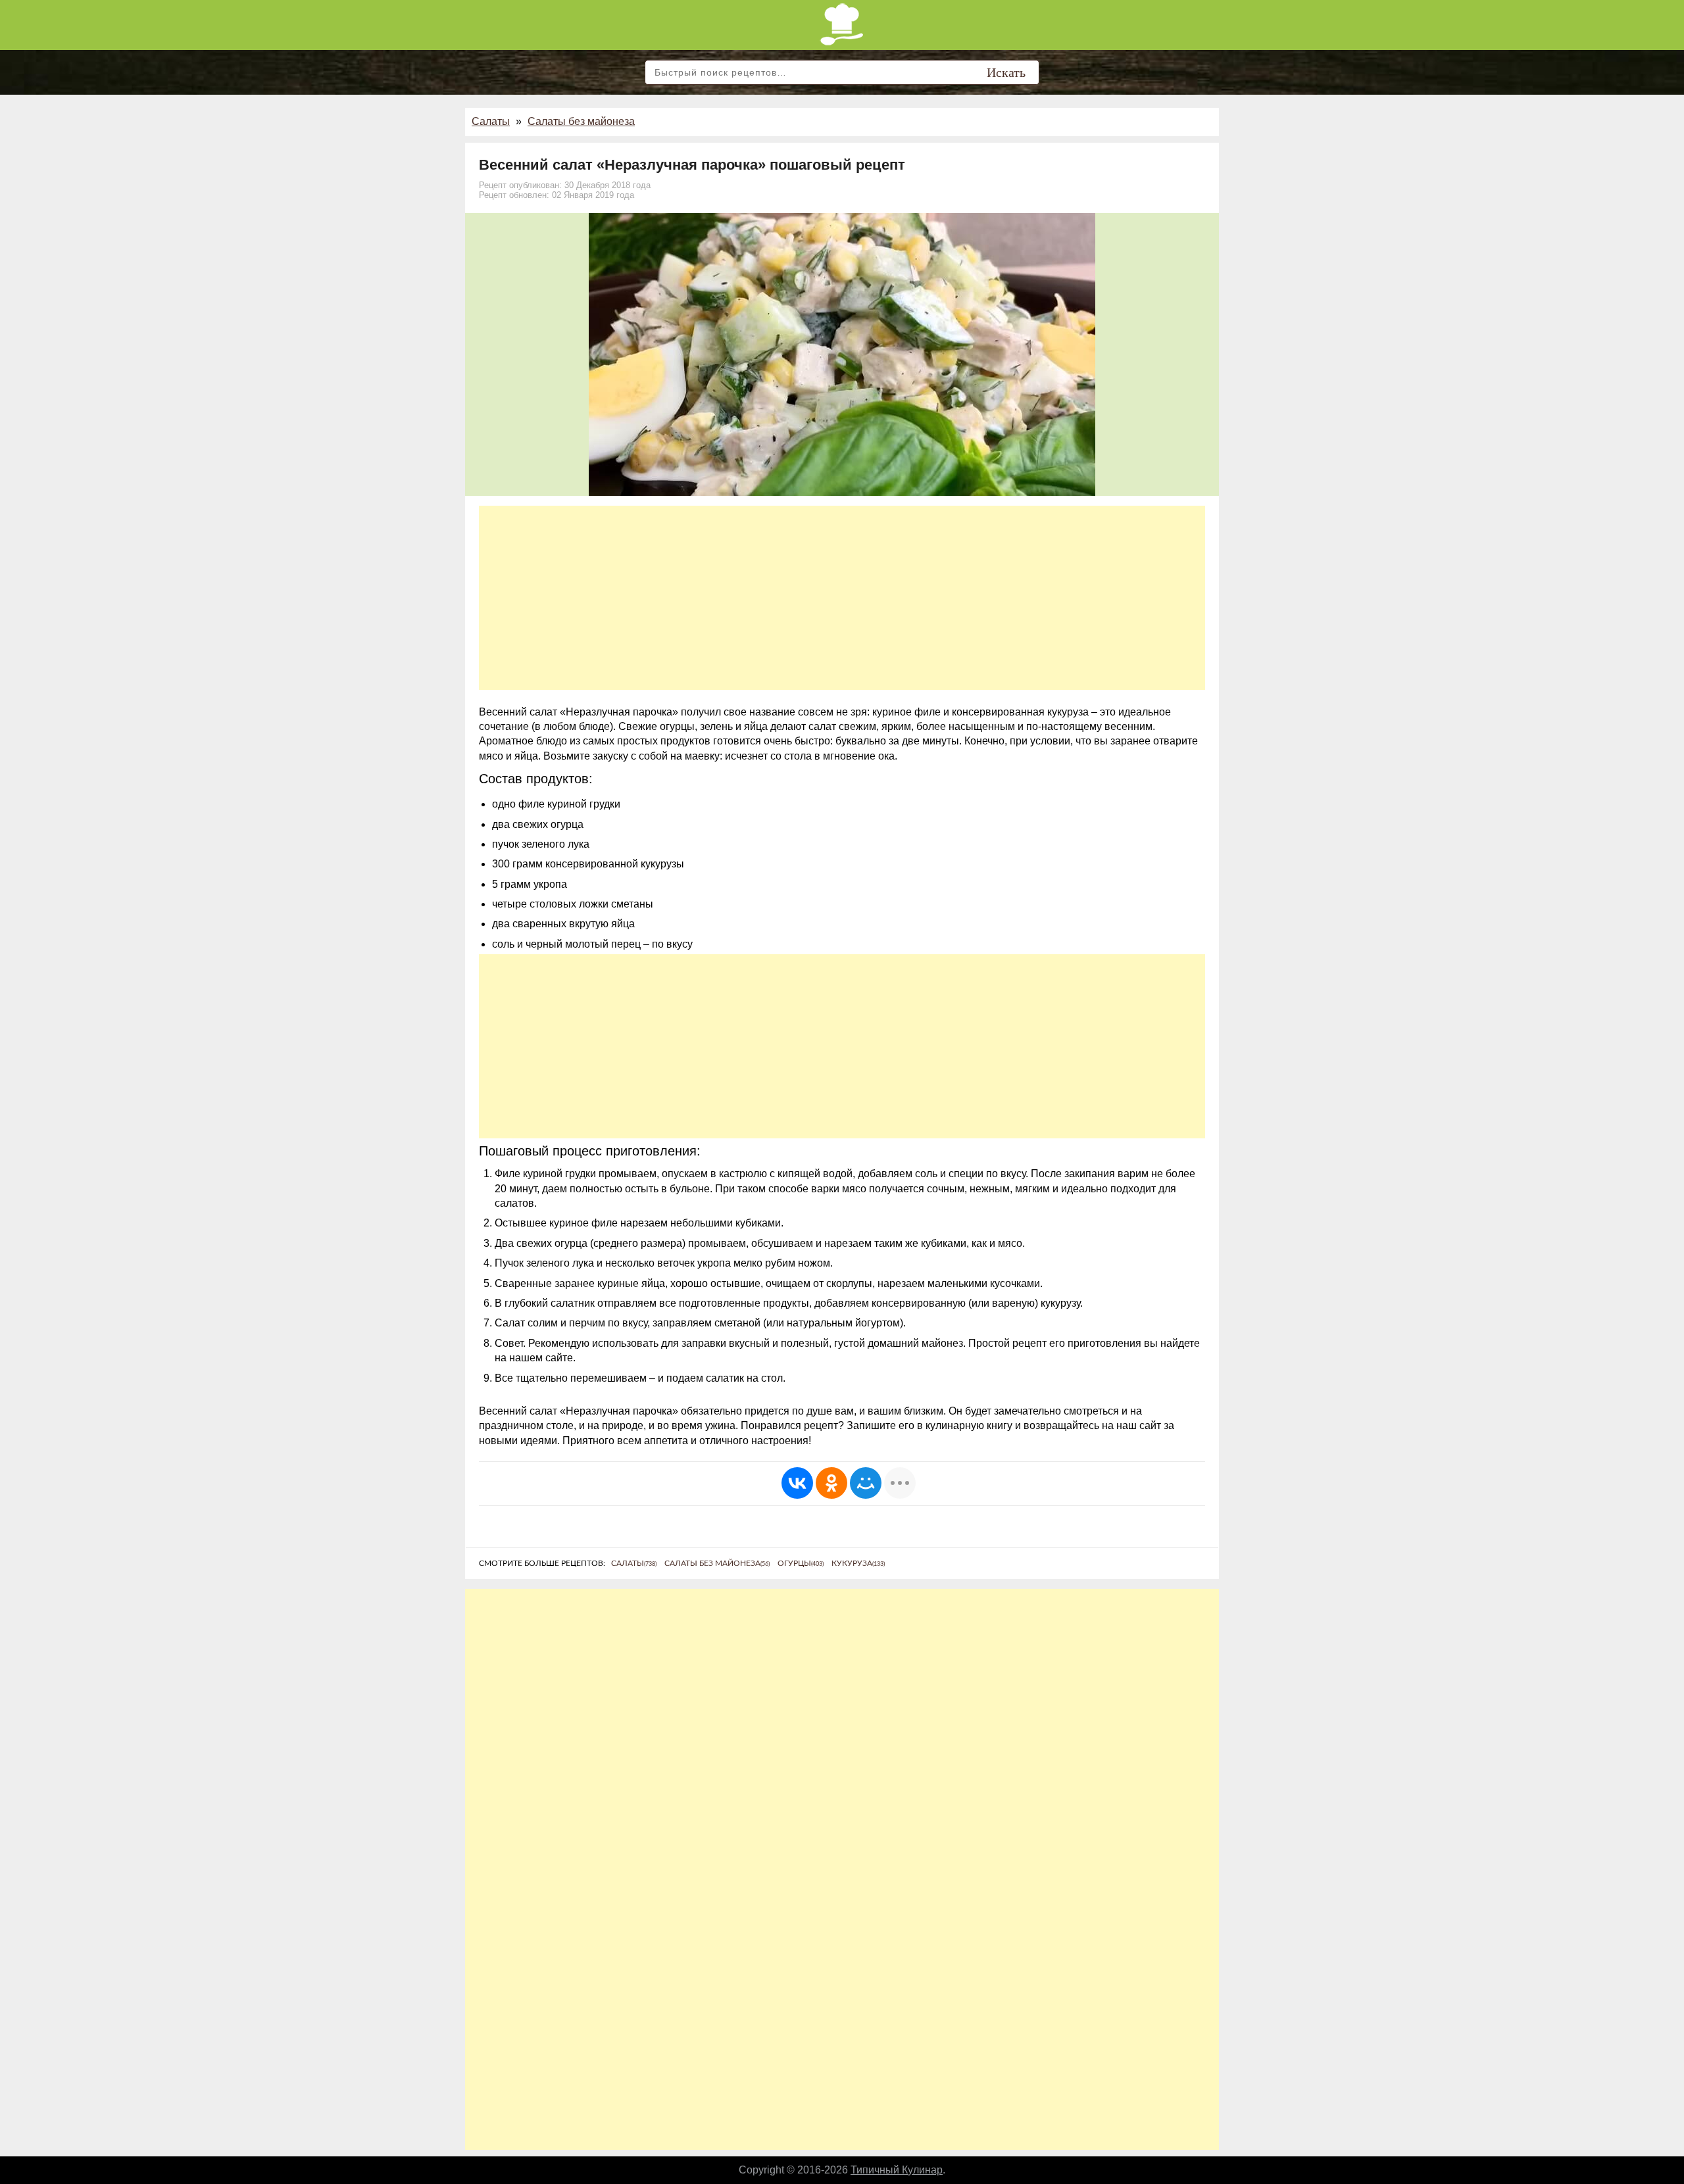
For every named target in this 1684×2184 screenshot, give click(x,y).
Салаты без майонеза (581, 121)
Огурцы (801, 1563)
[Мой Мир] (866, 1483)
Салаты (491, 121)
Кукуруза (858, 1563)
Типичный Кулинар (897, 2170)
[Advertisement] (842, 598)
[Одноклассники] (831, 1483)
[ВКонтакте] (797, 1483)
